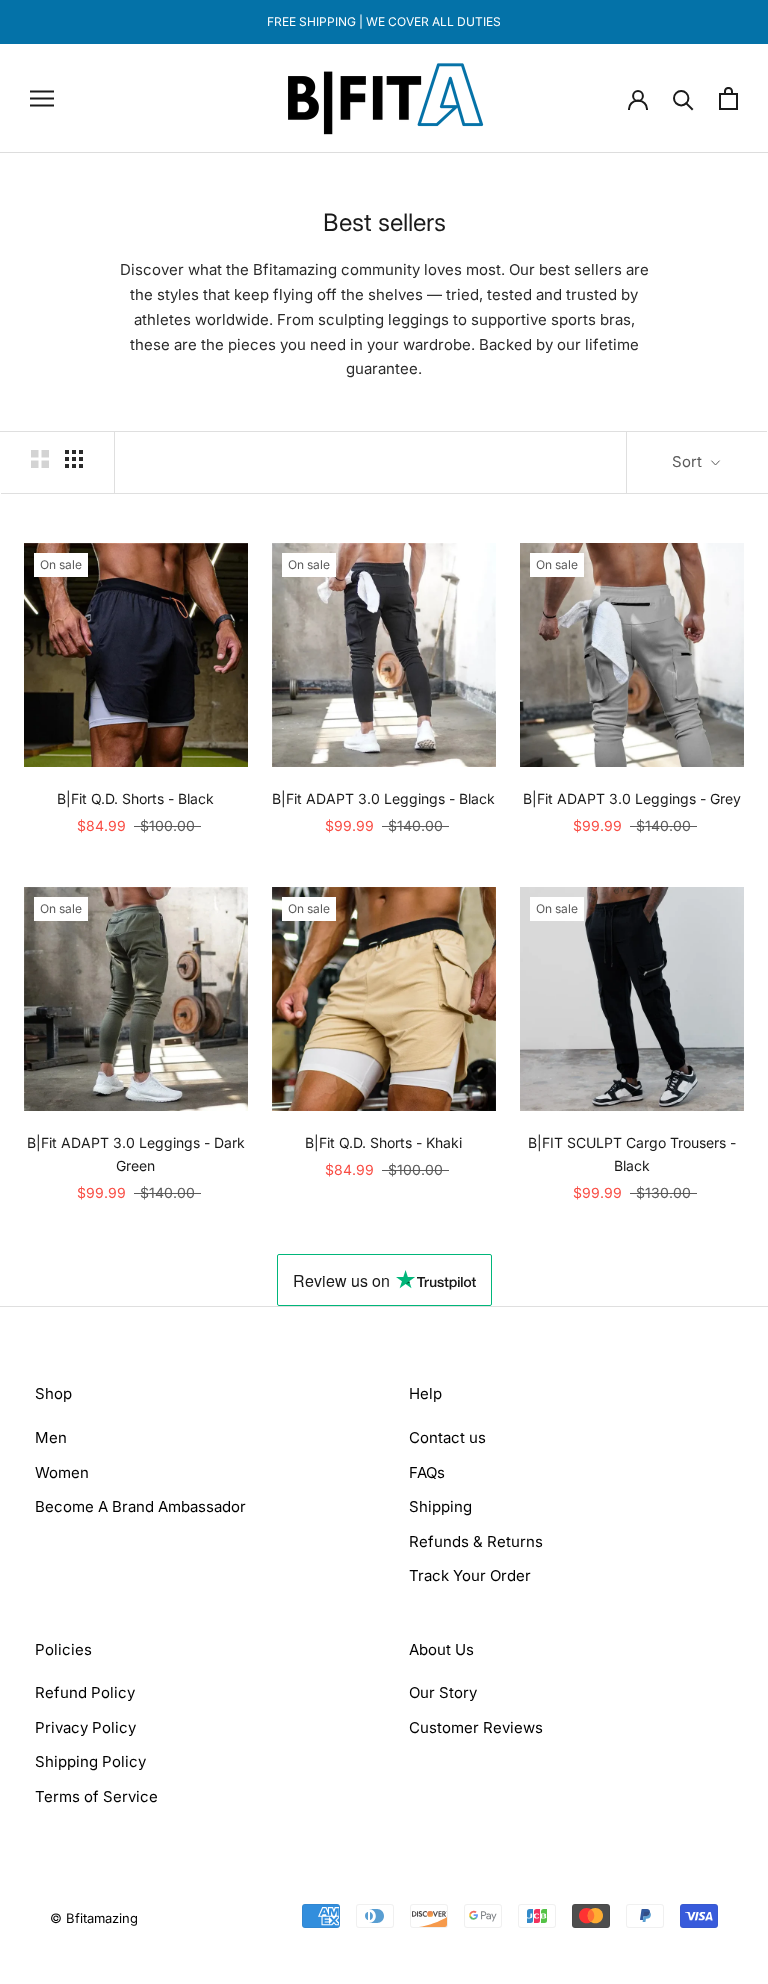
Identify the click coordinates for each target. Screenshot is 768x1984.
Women (62, 1472)
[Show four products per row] (74, 459)
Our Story (443, 1692)
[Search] (683, 98)
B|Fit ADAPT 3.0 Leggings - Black (383, 798)
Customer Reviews (476, 1727)
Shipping (440, 1506)
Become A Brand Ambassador (140, 1506)
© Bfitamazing (94, 1918)
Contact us (447, 1437)
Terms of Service (96, 1796)
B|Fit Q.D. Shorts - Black (135, 798)
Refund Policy (85, 1692)
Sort (689, 461)
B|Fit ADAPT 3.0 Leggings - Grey (632, 798)
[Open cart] (728, 98)
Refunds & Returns (476, 1541)
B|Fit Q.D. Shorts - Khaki (383, 1142)
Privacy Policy (85, 1727)
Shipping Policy (90, 1761)
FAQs (427, 1472)
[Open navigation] (42, 98)
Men (51, 1437)
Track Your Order (470, 1575)
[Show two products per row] (40, 459)
